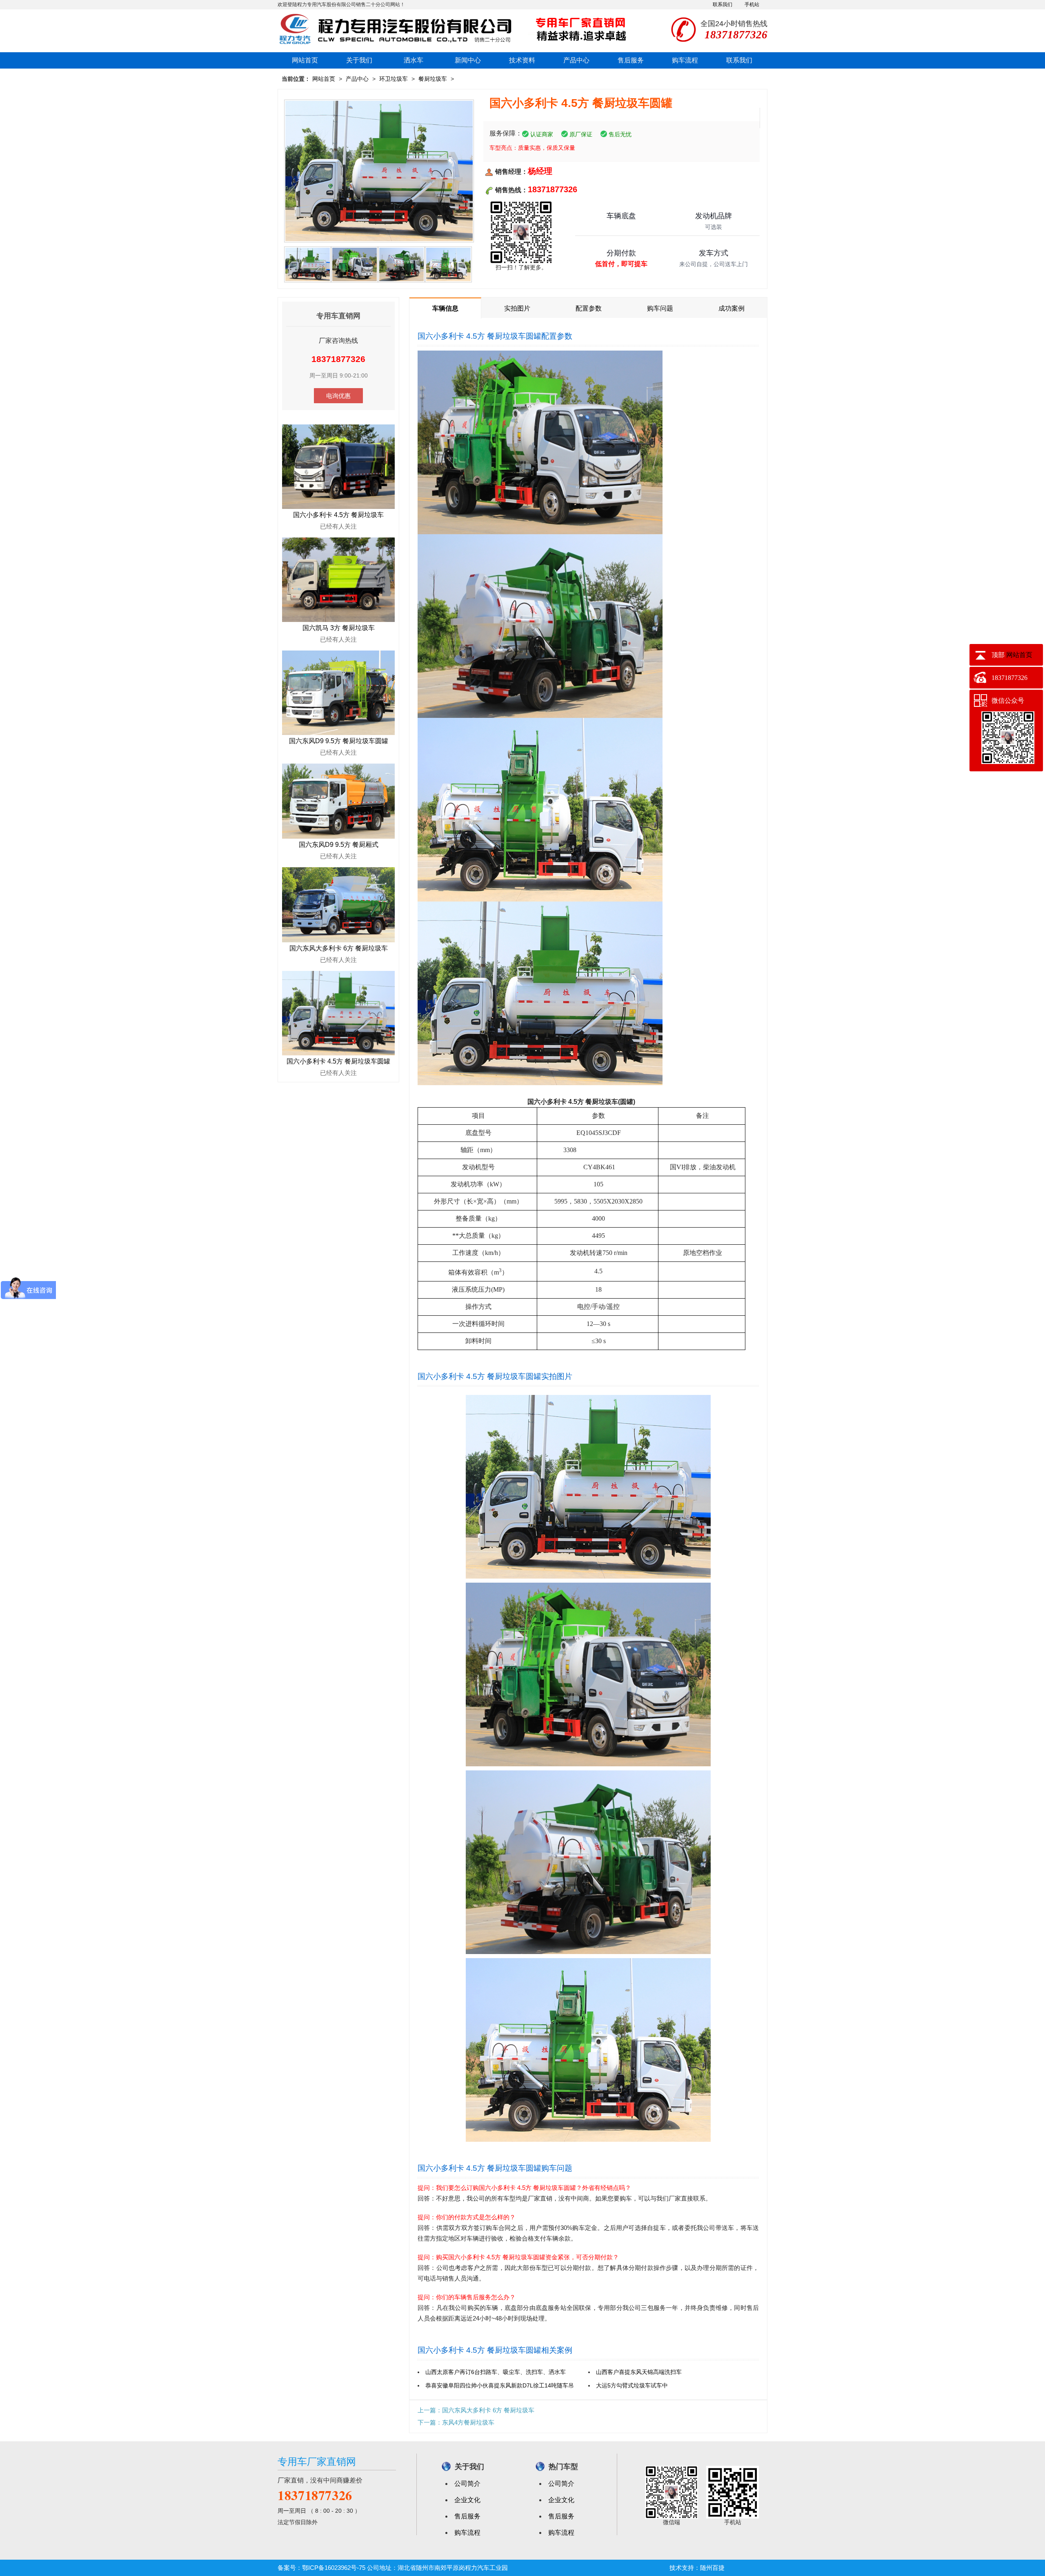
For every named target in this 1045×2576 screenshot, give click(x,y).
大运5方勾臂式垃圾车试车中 (632, 2385)
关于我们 (359, 60)
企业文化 (467, 2500)
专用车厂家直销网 (317, 2462)
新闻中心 (468, 60)
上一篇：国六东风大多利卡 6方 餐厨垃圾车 (476, 2410)
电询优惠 (338, 396)
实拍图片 (517, 308)
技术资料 (522, 60)
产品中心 (576, 60)
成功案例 (731, 308)
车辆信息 (445, 308)
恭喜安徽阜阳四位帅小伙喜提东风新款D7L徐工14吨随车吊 (500, 2385)
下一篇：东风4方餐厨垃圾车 (456, 2422)
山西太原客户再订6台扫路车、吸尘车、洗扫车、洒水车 (496, 2372)
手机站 (752, 4)
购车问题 (660, 308)
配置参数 (589, 308)
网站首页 (305, 60)
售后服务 (631, 60)
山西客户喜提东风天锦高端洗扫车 (639, 2372)
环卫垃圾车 (394, 79)
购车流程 (685, 60)
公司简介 (467, 2484)
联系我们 (723, 4)
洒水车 (414, 60)
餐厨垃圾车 (433, 79)
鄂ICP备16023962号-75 (334, 2568)
